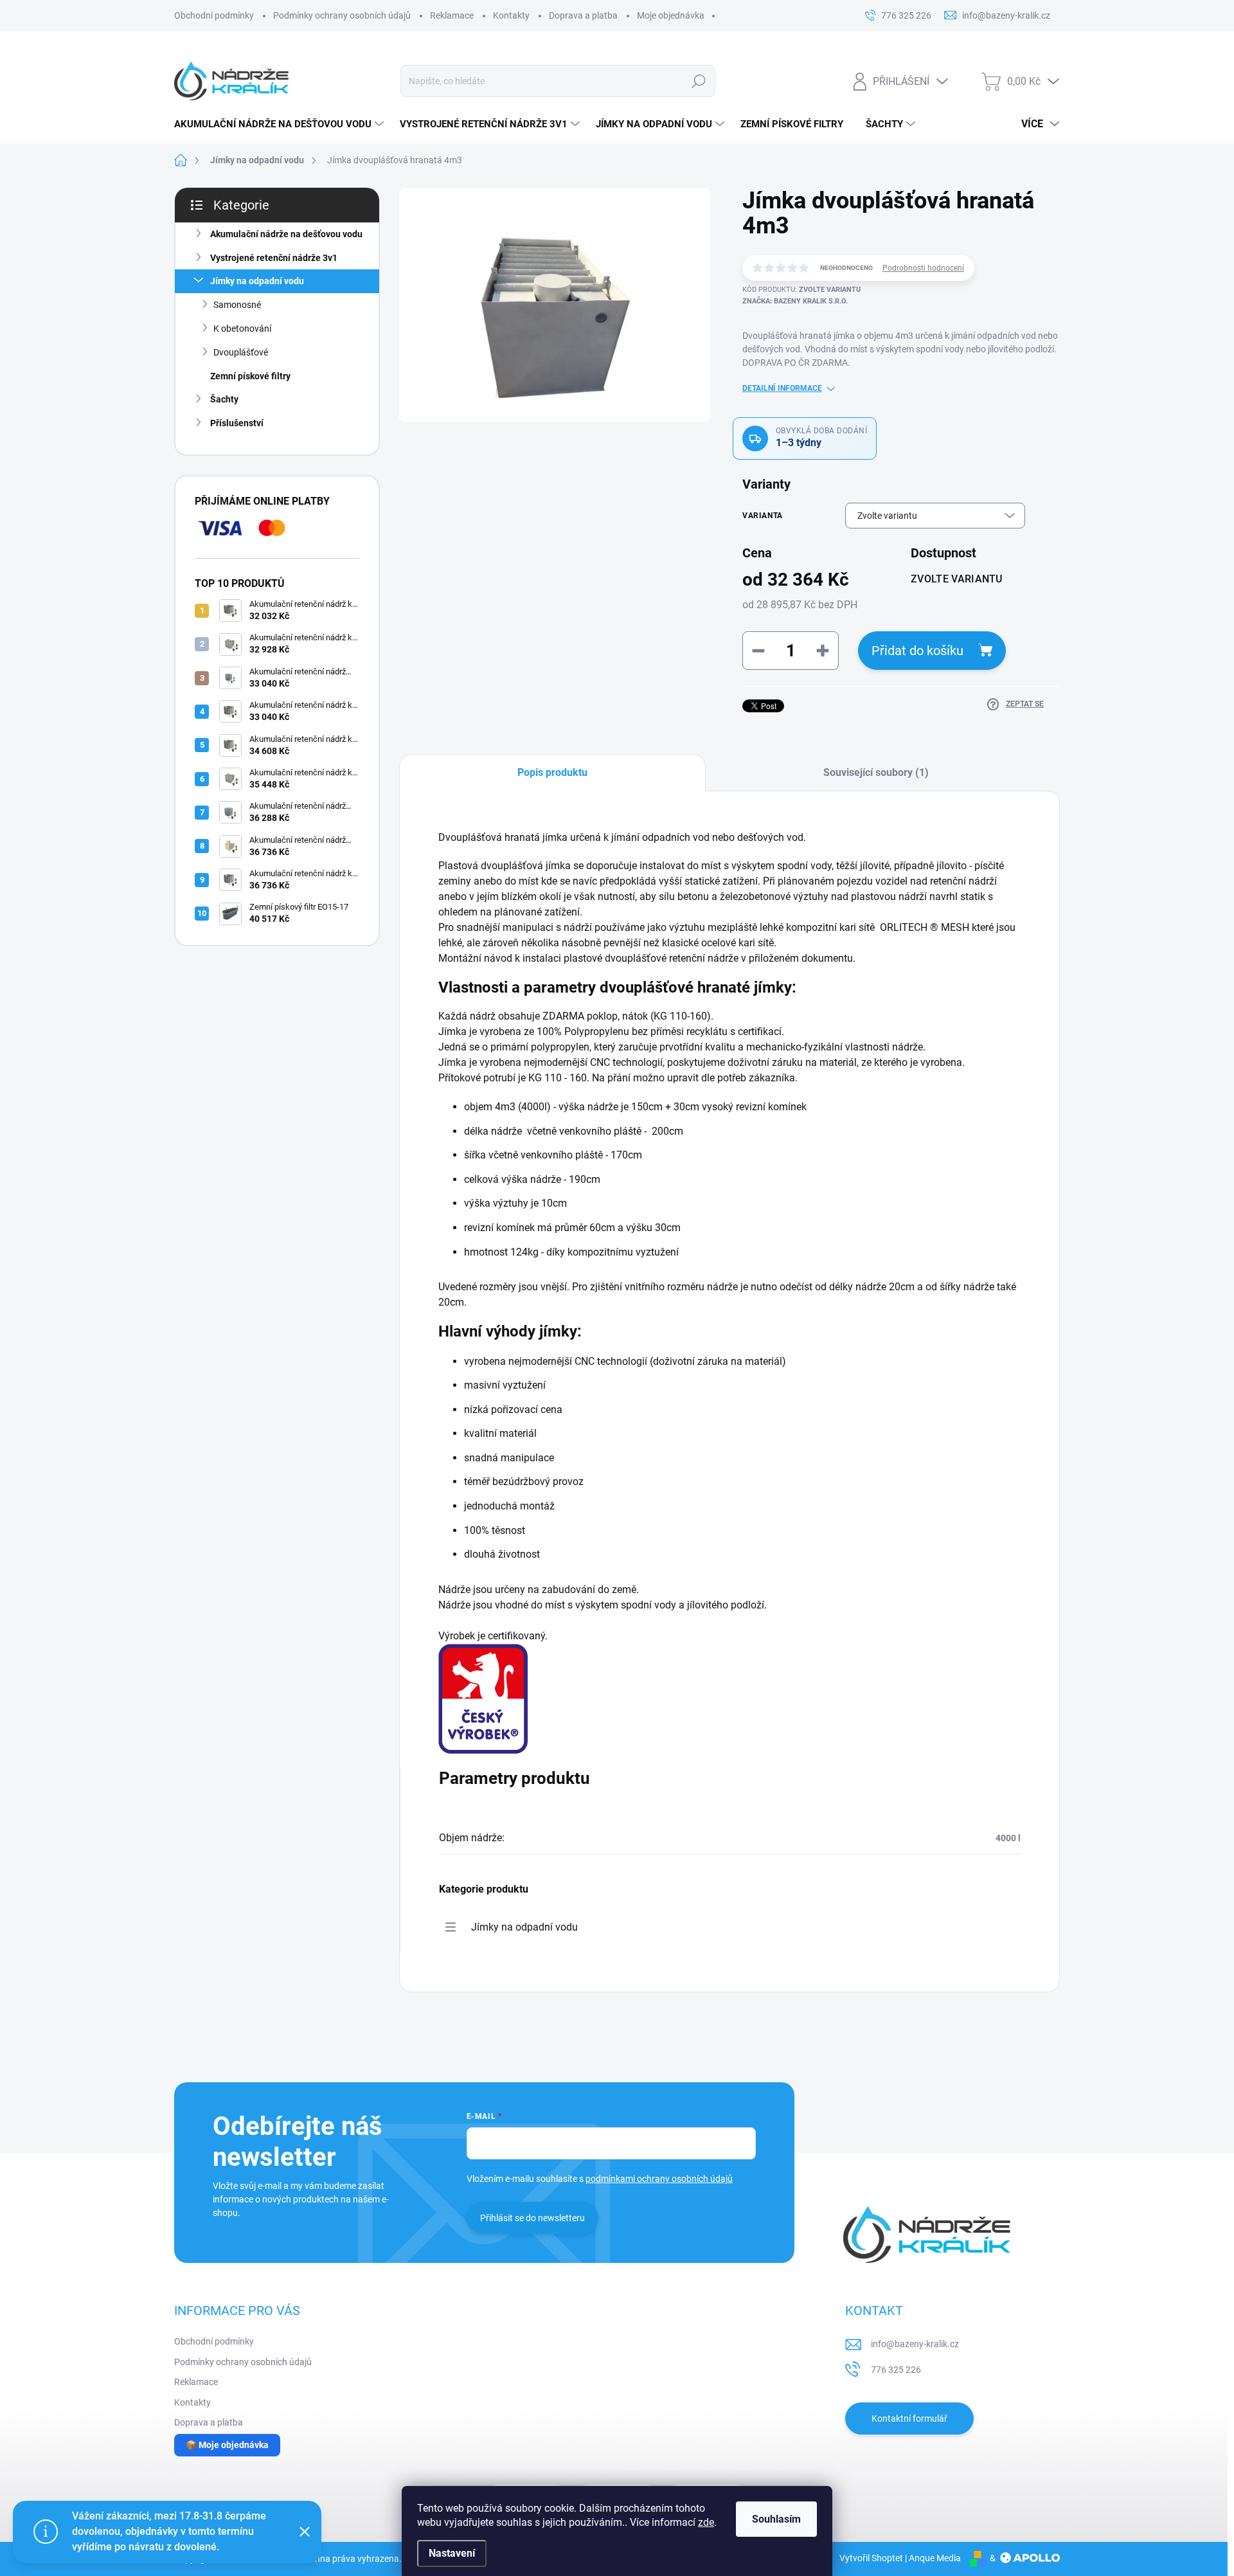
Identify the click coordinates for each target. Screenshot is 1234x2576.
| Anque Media (932, 2558)
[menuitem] (281, 124)
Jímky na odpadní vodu (257, 281)
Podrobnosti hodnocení (923, 268)
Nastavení (452, 2553)
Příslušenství (237, 423)
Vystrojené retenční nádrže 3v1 (274, 258)
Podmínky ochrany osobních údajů (342, 15)
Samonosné (237, 305)
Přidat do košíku (917, 651)
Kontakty (511, 15)
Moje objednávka (671, 15)
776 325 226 (896, 2370)
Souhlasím (776, 2519)
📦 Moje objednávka (227, 2445)
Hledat (698, 81)
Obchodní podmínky (214, 15)
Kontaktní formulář (909, 2418)
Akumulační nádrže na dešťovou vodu (286, 234)
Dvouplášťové (241, 352)
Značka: (795, 301)
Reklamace (452, 15)
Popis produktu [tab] (552, 772)
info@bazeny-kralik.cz (915, 2344)
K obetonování (242, 329)
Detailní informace (782, 388)
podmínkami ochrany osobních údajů (659, 2179)
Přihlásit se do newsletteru (532, 2218)
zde (706, 2522)
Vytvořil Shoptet (871, 2558)
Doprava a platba (583, 15)
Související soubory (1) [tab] (876, 772)
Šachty (224, 399)
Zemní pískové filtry (250, 376)
